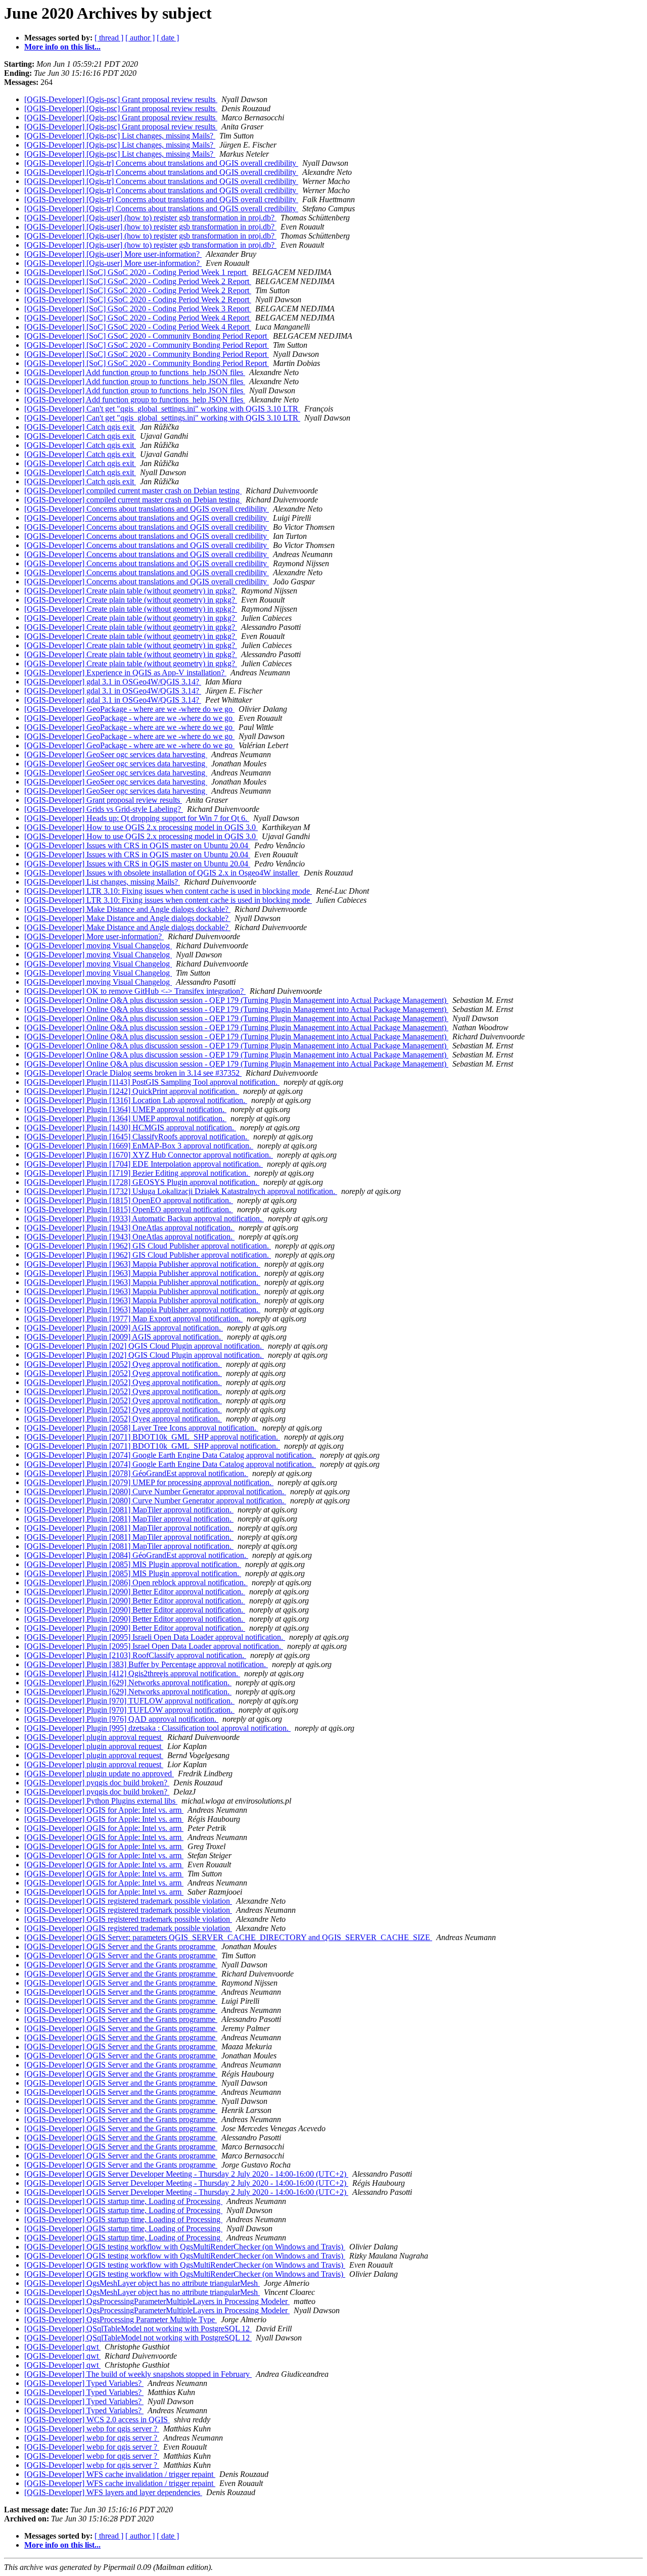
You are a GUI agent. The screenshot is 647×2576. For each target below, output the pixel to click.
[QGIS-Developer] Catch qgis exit (80, 427)
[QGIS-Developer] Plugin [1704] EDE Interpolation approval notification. (144, 1164)
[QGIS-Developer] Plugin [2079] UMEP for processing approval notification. (149, 1482)
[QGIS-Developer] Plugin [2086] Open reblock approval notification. (136, 1582)
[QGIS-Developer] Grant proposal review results (103, 800)
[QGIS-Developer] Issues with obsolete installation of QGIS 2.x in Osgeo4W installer (162, 873)
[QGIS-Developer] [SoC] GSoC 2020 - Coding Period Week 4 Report (138, 318)
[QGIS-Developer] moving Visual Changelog (98, 946)
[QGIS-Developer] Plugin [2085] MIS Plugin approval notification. (133, 1564)
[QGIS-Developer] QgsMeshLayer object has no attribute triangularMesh (142, 2283)
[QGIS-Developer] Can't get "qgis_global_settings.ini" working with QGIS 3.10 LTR (162, 409)
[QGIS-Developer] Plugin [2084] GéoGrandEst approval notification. (136, 1555)
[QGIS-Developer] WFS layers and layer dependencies (113, 2492)
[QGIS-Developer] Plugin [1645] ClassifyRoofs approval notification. (137, 1137)
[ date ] (168, 38)
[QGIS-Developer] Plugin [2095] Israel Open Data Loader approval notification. (154, 1646)
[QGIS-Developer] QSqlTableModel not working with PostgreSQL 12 (138, 2329)
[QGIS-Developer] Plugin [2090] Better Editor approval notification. (135, 1592)
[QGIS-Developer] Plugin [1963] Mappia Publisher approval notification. (142, 1264)
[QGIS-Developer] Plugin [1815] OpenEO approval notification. (129, 1200)
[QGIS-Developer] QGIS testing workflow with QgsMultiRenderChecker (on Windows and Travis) (185, 2247)
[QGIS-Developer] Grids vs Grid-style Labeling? (104, 809)
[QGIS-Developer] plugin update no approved (99, 1774)
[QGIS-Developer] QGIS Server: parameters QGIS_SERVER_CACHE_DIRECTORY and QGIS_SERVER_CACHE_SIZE (228, 1937)
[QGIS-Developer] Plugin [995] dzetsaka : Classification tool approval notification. (157, 1728)
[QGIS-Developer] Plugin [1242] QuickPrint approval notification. (132, 1091)
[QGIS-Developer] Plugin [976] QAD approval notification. (121, 1719)
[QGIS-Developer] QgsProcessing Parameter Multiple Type (121, 2319)
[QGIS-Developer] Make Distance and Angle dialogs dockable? (127, 909)
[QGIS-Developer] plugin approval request (94, 1737)
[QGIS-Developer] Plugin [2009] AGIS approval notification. (124, 1328)
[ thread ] (109, 38)
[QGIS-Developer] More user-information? (94, 936)
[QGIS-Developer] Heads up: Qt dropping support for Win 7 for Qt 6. (137, 818)
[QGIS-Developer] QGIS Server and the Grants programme (121, 1946)
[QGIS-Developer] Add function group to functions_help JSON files (135, 372)
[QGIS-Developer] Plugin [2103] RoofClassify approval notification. (135, 1655)
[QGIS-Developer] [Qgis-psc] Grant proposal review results (121, 99)
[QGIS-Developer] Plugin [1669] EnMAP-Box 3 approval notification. (139, 1146)
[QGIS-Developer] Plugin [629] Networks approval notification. (128, 1683)
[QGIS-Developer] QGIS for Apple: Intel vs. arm (104, 1810)
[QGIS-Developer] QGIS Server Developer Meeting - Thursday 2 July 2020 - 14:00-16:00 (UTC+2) (186, 2174)
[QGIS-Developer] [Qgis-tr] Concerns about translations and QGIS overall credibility (161, 163)
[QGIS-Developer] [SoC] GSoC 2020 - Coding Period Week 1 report (136, 272)
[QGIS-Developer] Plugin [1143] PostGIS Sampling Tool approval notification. (152, 1082)
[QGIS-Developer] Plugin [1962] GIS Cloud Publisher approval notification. (148, 1246)
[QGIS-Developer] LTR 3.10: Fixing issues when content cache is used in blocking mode (168, 891)
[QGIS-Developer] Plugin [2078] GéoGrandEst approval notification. (136, 1473)
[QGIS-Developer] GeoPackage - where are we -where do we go (129, 709)
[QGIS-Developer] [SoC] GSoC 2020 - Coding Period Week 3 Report (138, 309)
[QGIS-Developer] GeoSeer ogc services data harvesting (116, 754)
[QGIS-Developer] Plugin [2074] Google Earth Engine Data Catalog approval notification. (170, 1455)
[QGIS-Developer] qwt (62, 2347)
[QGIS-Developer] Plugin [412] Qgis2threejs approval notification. (132, 1673)
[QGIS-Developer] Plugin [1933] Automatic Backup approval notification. (144, 1218)
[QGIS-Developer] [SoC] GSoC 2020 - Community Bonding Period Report (147, 336)
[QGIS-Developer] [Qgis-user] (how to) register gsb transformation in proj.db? (150, 218)
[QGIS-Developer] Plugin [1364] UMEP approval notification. (125, 1109)
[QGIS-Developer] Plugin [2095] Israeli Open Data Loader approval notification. (155, 1637)
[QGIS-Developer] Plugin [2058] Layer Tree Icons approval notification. (141, 1428)
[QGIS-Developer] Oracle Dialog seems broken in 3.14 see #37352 (133, 1073)
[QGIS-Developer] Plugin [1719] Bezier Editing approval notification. (137, 1173)
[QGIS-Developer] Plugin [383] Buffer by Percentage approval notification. (146, 1664)
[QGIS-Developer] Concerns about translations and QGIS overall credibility (147, 509)
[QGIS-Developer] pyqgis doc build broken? (97, 1783)
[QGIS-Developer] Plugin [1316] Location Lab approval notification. (136, 1100)
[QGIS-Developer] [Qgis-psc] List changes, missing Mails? (120, 136)
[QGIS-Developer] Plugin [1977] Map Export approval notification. (133, 1319)
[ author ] (140, 38)
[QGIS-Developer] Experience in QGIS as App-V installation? (125, 673)
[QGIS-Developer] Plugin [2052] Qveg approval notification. (123, 1364)
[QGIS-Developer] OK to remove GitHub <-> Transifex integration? (135, 991)
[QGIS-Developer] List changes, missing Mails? (102, 882)
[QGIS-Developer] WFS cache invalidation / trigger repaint (120, 2474)
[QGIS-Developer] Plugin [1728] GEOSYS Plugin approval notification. (142, 1182)
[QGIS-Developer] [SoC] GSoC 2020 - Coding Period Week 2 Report (138, 281)
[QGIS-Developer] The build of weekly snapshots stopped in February (138, 2374)
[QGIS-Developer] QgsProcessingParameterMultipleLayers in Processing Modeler (157, 2301)
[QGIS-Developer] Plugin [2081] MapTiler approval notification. (129, 1510)
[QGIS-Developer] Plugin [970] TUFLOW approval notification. (129, 1701)
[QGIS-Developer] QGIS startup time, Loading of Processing (123, 2201)
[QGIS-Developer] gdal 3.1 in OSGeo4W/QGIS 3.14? (113, 682)
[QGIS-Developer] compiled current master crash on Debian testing (133, 491)
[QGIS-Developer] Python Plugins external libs (101, 1801)
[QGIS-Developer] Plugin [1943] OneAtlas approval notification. (129, 1228)
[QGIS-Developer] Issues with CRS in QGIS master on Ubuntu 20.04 (137, 845)
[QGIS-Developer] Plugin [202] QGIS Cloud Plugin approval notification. (144, 1346)
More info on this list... (62, 47)
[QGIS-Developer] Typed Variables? (84, 2383)
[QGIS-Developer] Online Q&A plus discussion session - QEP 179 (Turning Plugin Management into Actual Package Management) (236, 1000)
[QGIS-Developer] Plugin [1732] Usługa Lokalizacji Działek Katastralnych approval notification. (181, 1191)
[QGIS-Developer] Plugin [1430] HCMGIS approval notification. (130, 1128)
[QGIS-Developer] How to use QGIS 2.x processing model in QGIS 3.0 (141, 827)
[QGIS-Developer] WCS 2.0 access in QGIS (97, 2420)
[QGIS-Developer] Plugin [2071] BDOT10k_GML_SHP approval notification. (152, 1437)
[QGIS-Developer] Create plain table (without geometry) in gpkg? (131, 591)
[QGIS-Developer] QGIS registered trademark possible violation (128, 1901)
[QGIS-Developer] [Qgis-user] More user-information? (113, 254)
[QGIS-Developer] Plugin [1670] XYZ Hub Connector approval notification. (149, 1155)
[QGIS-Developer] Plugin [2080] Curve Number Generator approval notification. (155, 1491)
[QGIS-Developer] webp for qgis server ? (92, 2429)
